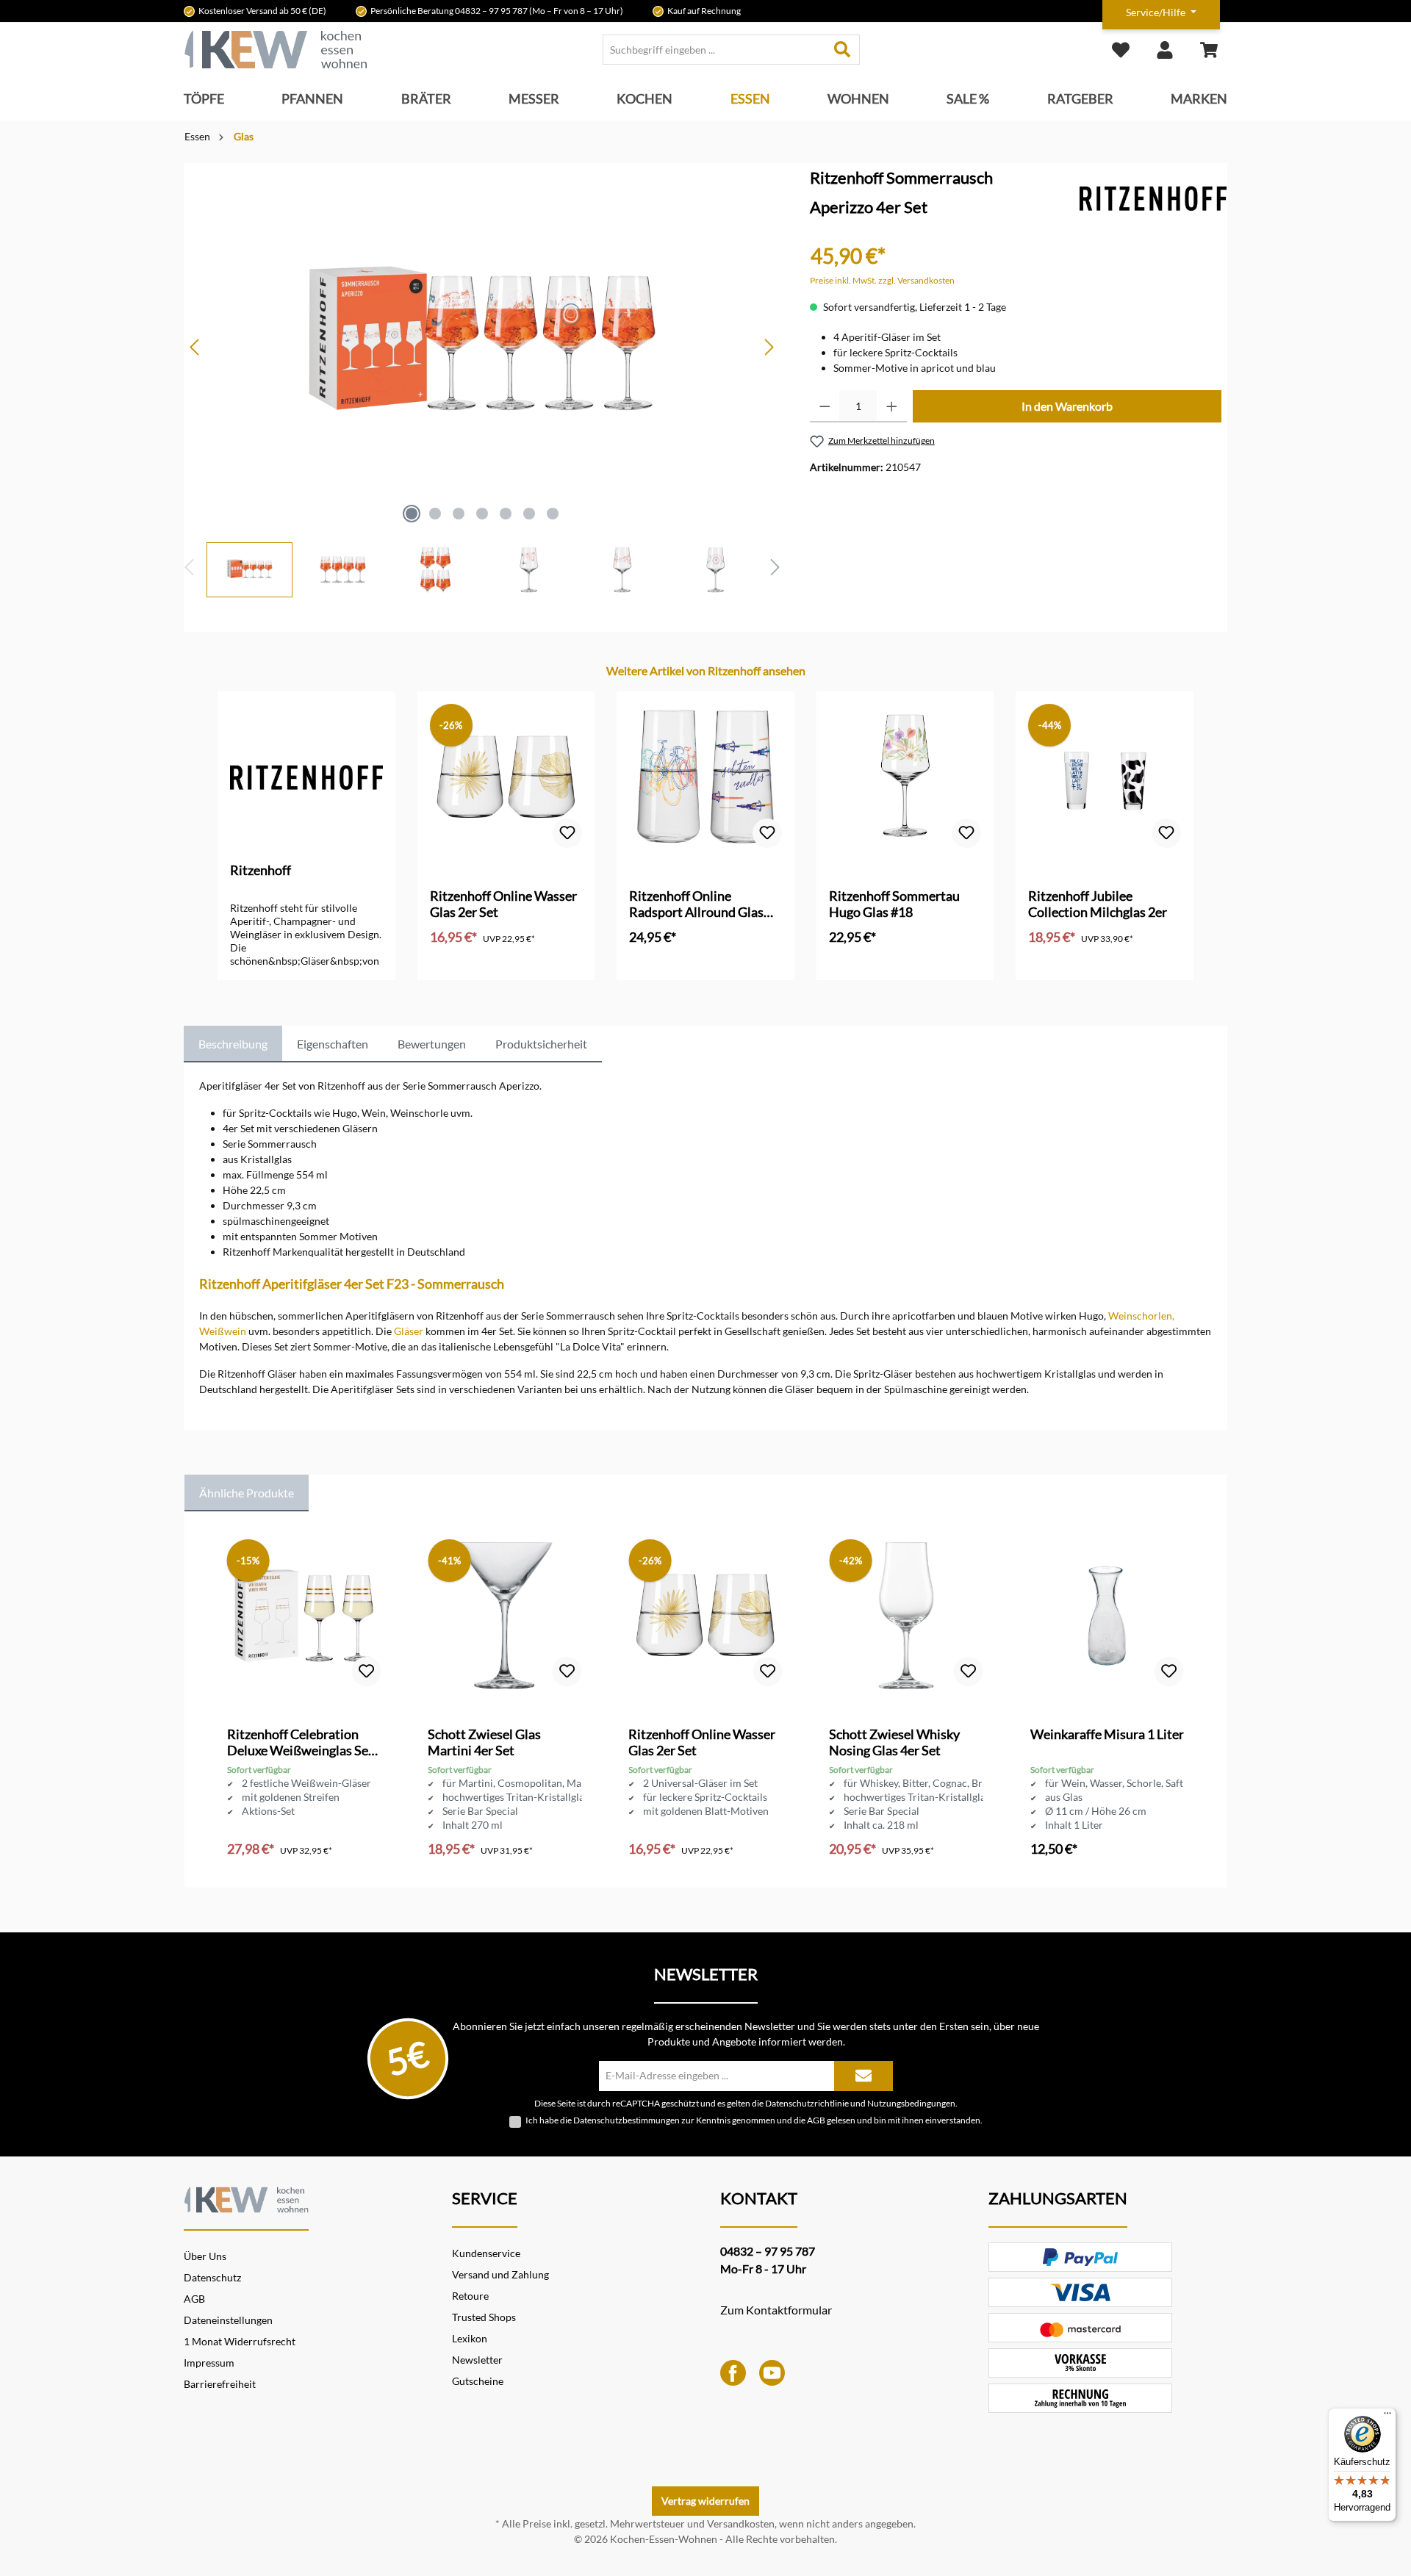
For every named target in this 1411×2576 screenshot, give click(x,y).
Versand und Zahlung (500, 2274)
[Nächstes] (769, 347)
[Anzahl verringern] (825, 406)
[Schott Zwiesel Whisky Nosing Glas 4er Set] (906, 1616)
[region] (482, 380)
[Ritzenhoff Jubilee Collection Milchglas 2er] (1105, 777)
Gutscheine (478, 2381)
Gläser (409, 1331)
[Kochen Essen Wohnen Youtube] (772, 2371)
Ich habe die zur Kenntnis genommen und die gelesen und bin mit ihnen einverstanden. (754, 2120)
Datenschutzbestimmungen (626, 2120)
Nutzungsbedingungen (911, 2103)
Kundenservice (486, 2253)
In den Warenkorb (1067, 406)
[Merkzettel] (1121, 50)
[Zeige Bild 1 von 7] (412, 514)
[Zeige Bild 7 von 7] (553, 514)
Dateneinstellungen (228, 2320)
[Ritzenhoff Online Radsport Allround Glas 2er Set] (705, 777)
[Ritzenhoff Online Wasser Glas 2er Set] (506, 777)
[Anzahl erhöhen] (892, 406)
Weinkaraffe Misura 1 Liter (1107, 1734)
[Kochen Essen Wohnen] (246, 2198)
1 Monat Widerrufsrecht (240, 2341)
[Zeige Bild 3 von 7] (459, 514)
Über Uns (205, 2256)
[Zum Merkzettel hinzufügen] (567, 833)
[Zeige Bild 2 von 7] (435, 514)
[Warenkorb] (1209, 50)
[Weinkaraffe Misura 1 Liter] (1107, 1616)
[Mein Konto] (1165, 50)
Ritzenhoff (261, 870)
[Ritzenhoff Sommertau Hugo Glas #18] (905, 777)
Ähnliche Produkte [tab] (247, 1493)
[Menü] (1387, 2417)
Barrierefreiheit (220, 2384)
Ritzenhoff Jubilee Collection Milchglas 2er (1098, 904)
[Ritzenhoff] (1153, 197)
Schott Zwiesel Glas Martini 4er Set (484, 1742)
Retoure (470, 2296)
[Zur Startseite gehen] (276, 50)
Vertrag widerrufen (705, 2501)
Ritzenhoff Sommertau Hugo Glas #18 (894, 904)
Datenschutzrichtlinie (807, 2103)
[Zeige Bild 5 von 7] (506, 514)
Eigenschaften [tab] (333, 1044)
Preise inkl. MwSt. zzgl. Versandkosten (882, 280)
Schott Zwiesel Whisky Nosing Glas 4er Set (894, 1742)
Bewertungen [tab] (432, 1044)
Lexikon (470, 2338)
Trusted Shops (484, 2317)
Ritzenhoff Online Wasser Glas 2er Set (503, 904)
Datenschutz (212, 2277)
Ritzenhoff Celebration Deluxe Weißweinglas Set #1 (300, 1742)
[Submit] (864, 2076)
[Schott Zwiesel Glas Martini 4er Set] (505, 1616)
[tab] (233, 1044)
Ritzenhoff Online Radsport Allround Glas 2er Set (696, 904)
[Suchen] (843, 50)
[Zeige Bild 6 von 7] (529, 514)
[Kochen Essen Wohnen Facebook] (733, 2371)
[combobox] (714, 50)
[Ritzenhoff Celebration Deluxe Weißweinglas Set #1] (304, 1616)
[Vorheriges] (195, 347)
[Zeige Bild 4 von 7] (482, 514)
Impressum (209, 2363)
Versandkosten (741, 2523)
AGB (816, 2120)
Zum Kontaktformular (776, 2310)
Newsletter (477, 2360)
